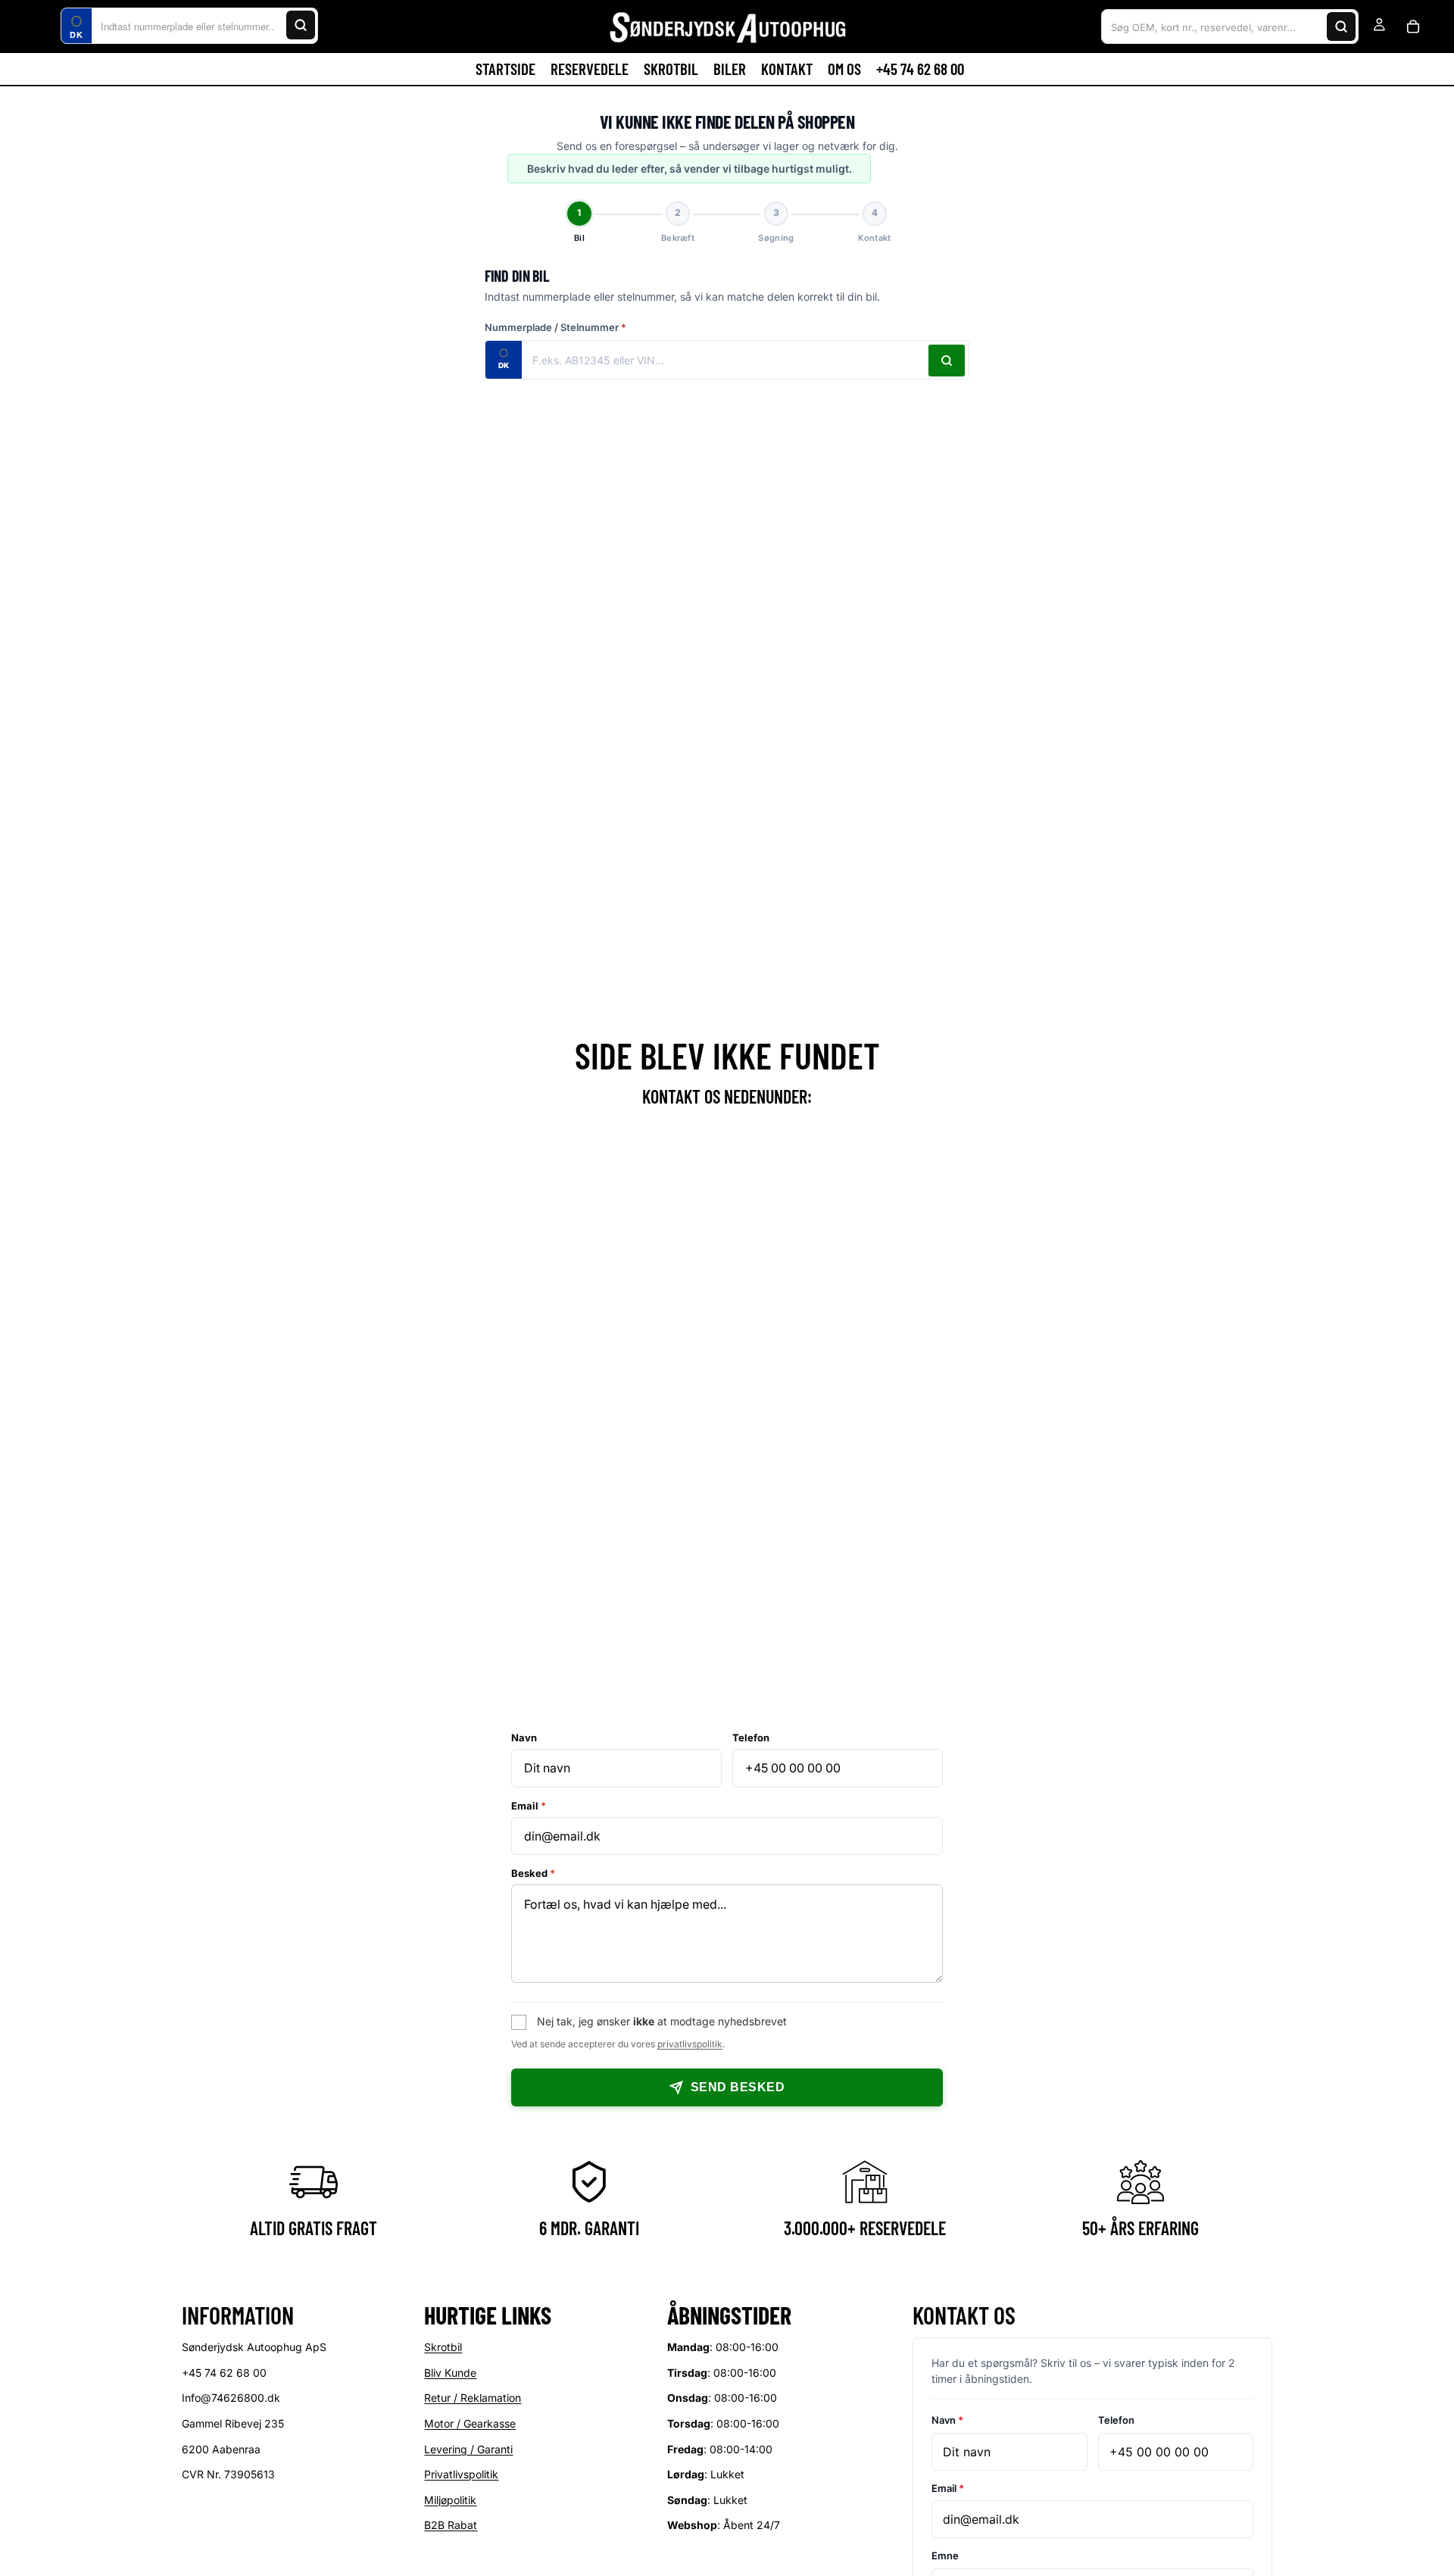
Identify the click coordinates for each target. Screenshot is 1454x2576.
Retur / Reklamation (473, 2398)
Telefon (751, 1738)
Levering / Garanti (468, 2449)
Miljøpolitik (450, 2500)
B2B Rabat (451, 2526)
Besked (533, 1873)
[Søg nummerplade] (947, 361)
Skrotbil (443, 2348)
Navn (524, 1738)
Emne (945, 2556)
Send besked (738, 2087)
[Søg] (301, 25)
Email (529, 1806)
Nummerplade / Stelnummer (555, 327)
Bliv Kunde (450, 2373)
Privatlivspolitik (461, 2475)
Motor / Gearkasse (470, 2423)
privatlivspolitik (690, 2044)
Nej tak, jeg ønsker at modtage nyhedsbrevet (662, 2021)
